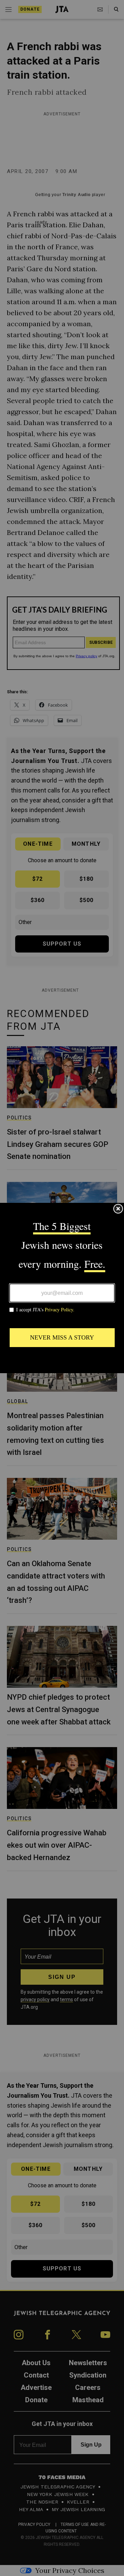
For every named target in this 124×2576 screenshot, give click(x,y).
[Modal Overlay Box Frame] (62, 1288)
